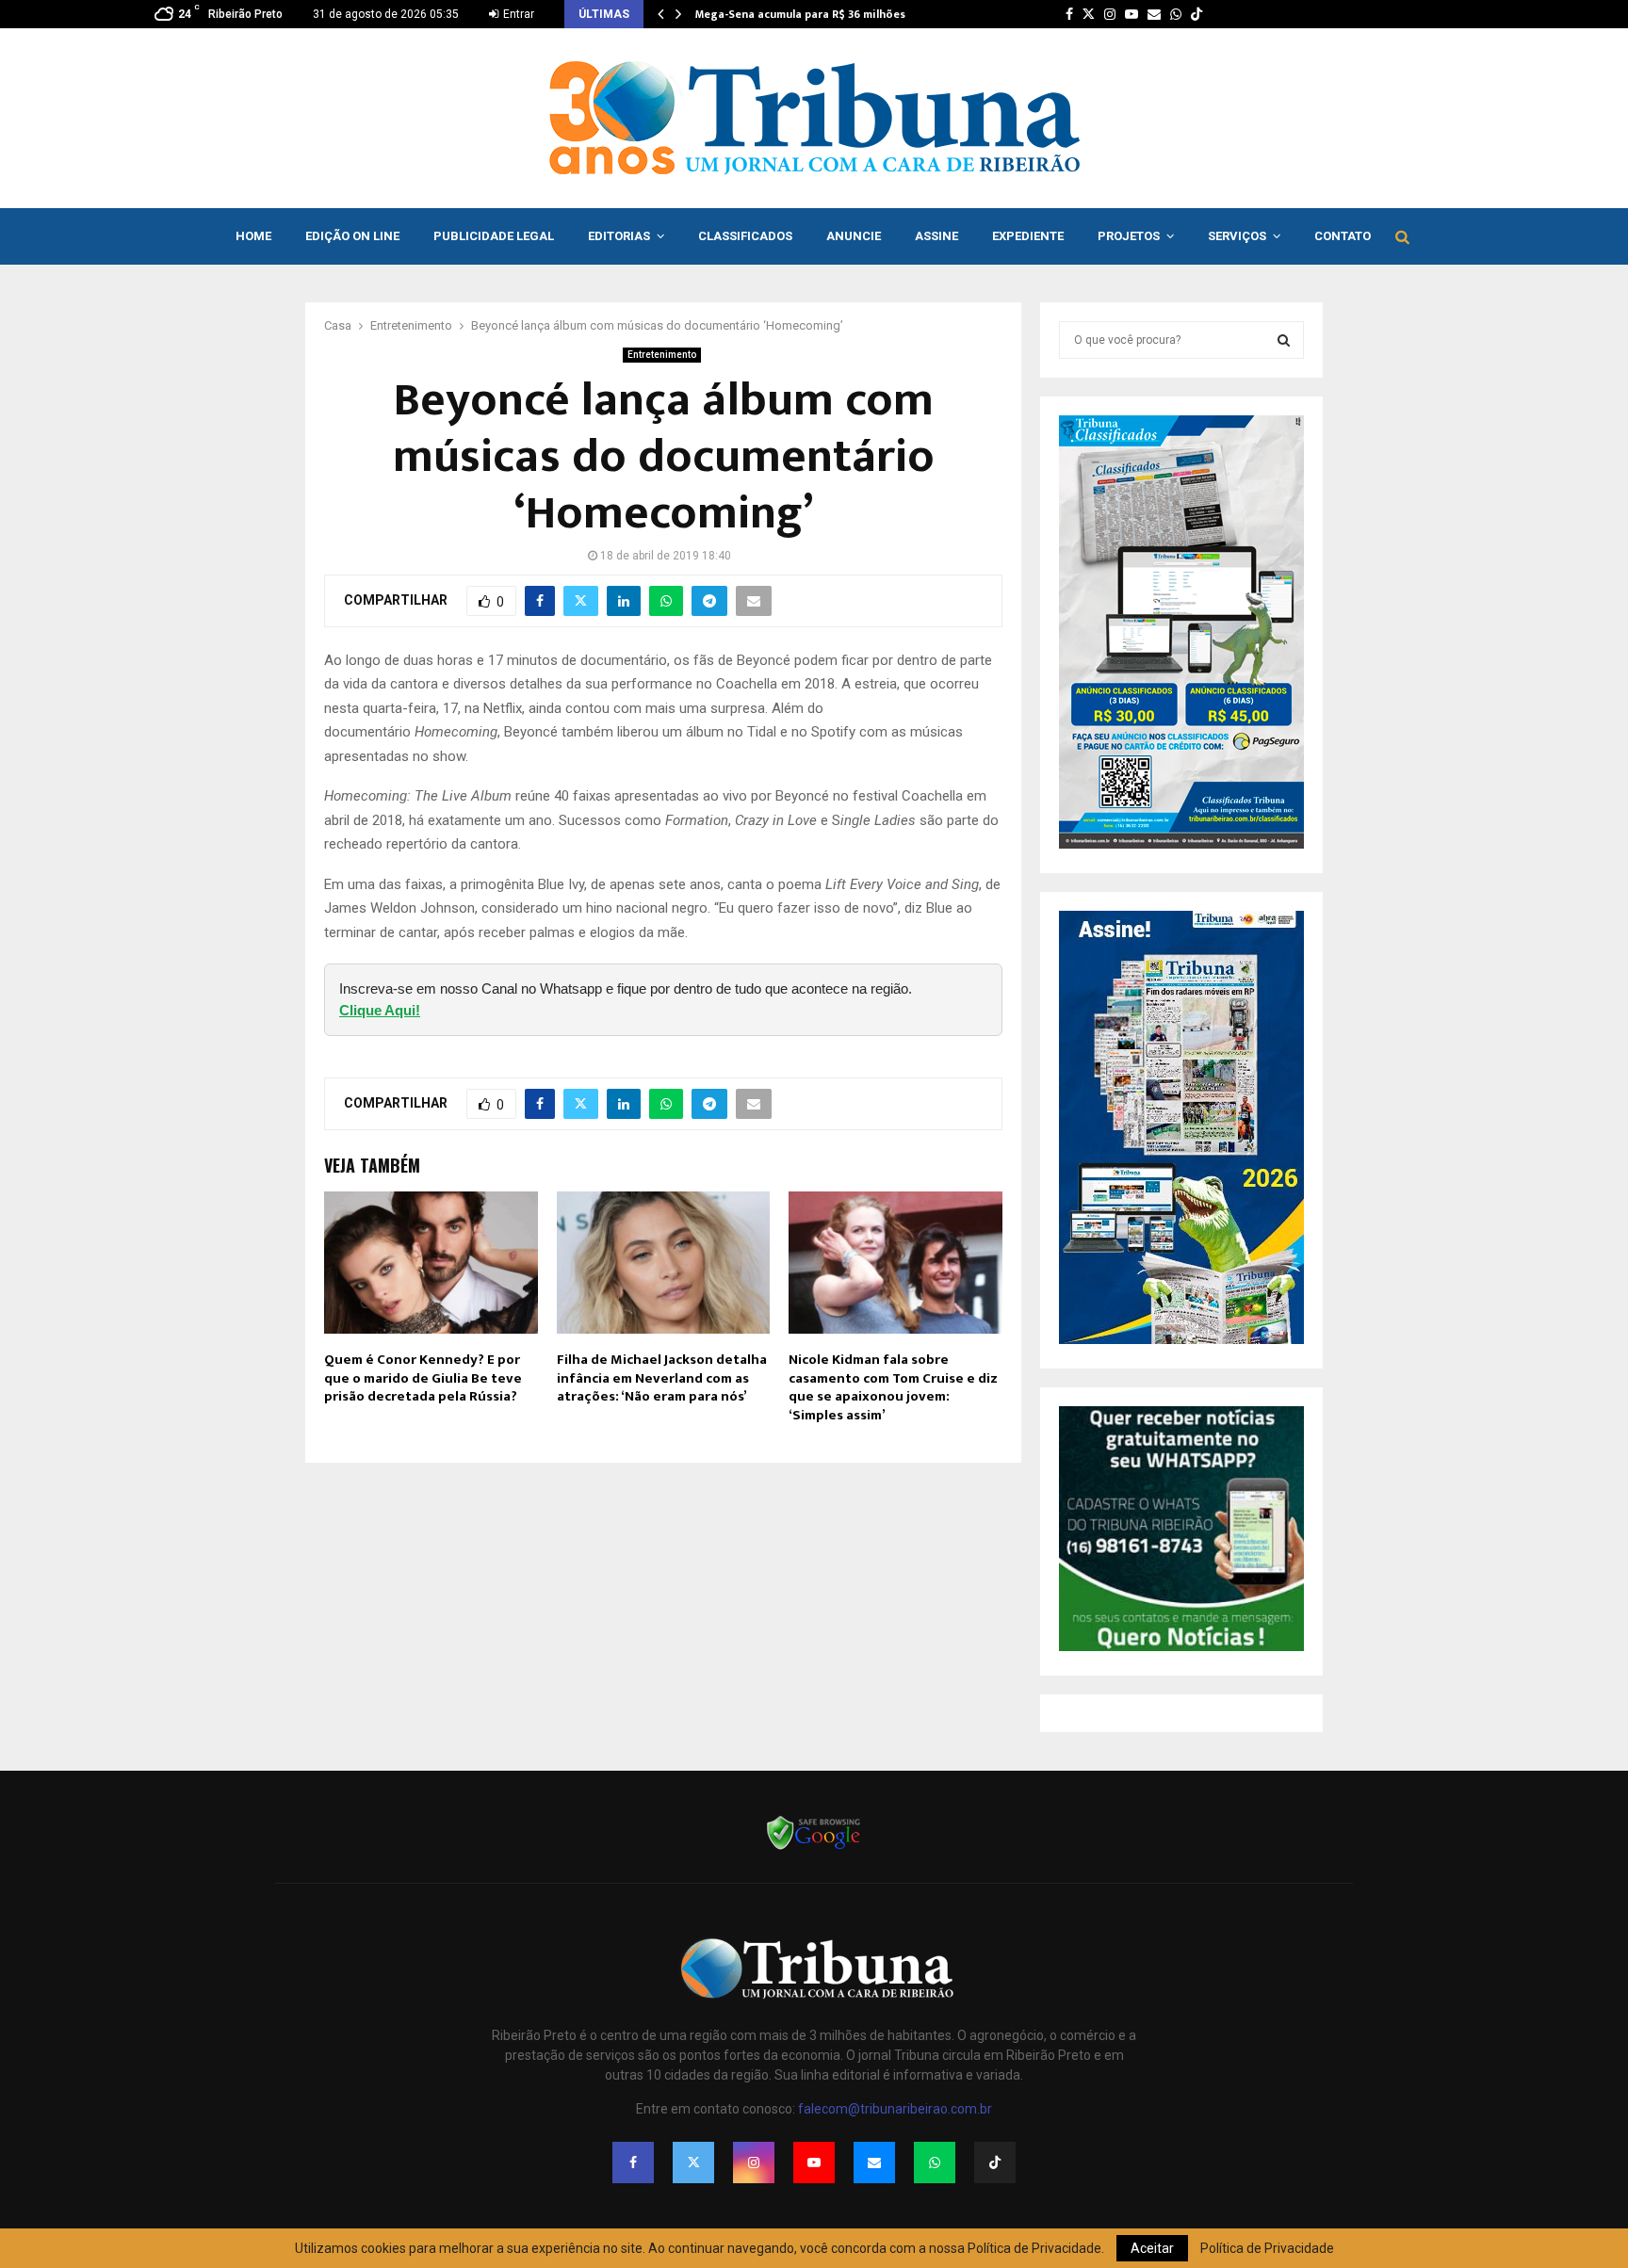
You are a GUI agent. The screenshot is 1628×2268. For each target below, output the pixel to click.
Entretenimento (662, 355)
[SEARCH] (1284, 340)
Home (253, 236)
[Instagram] (754, 2163)
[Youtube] (814, 2163)
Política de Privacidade (1267, 2248)
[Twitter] (693, 2163)
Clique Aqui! (380, 1010)
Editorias (619, 236)
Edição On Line (352, 236)
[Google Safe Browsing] (814, 1848)
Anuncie (854, 236)
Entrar (517, 14)
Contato (1343, 236)
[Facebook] (633, 2163)
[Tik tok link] (1197, 14)
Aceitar (1152, 2248)
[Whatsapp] (935, 2163)
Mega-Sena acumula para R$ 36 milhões (800, 14)
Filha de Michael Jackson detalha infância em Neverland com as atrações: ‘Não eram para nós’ (662, 1378)
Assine (936, 236)
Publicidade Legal (494, 236)
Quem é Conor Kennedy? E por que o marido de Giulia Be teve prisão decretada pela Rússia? (423, 1378)
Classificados (745, 236)
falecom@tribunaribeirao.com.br (895, 2109)
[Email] (874, 2163)
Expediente (1028, 236)
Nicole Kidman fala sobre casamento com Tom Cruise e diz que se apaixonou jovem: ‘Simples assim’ (893, 1387)
